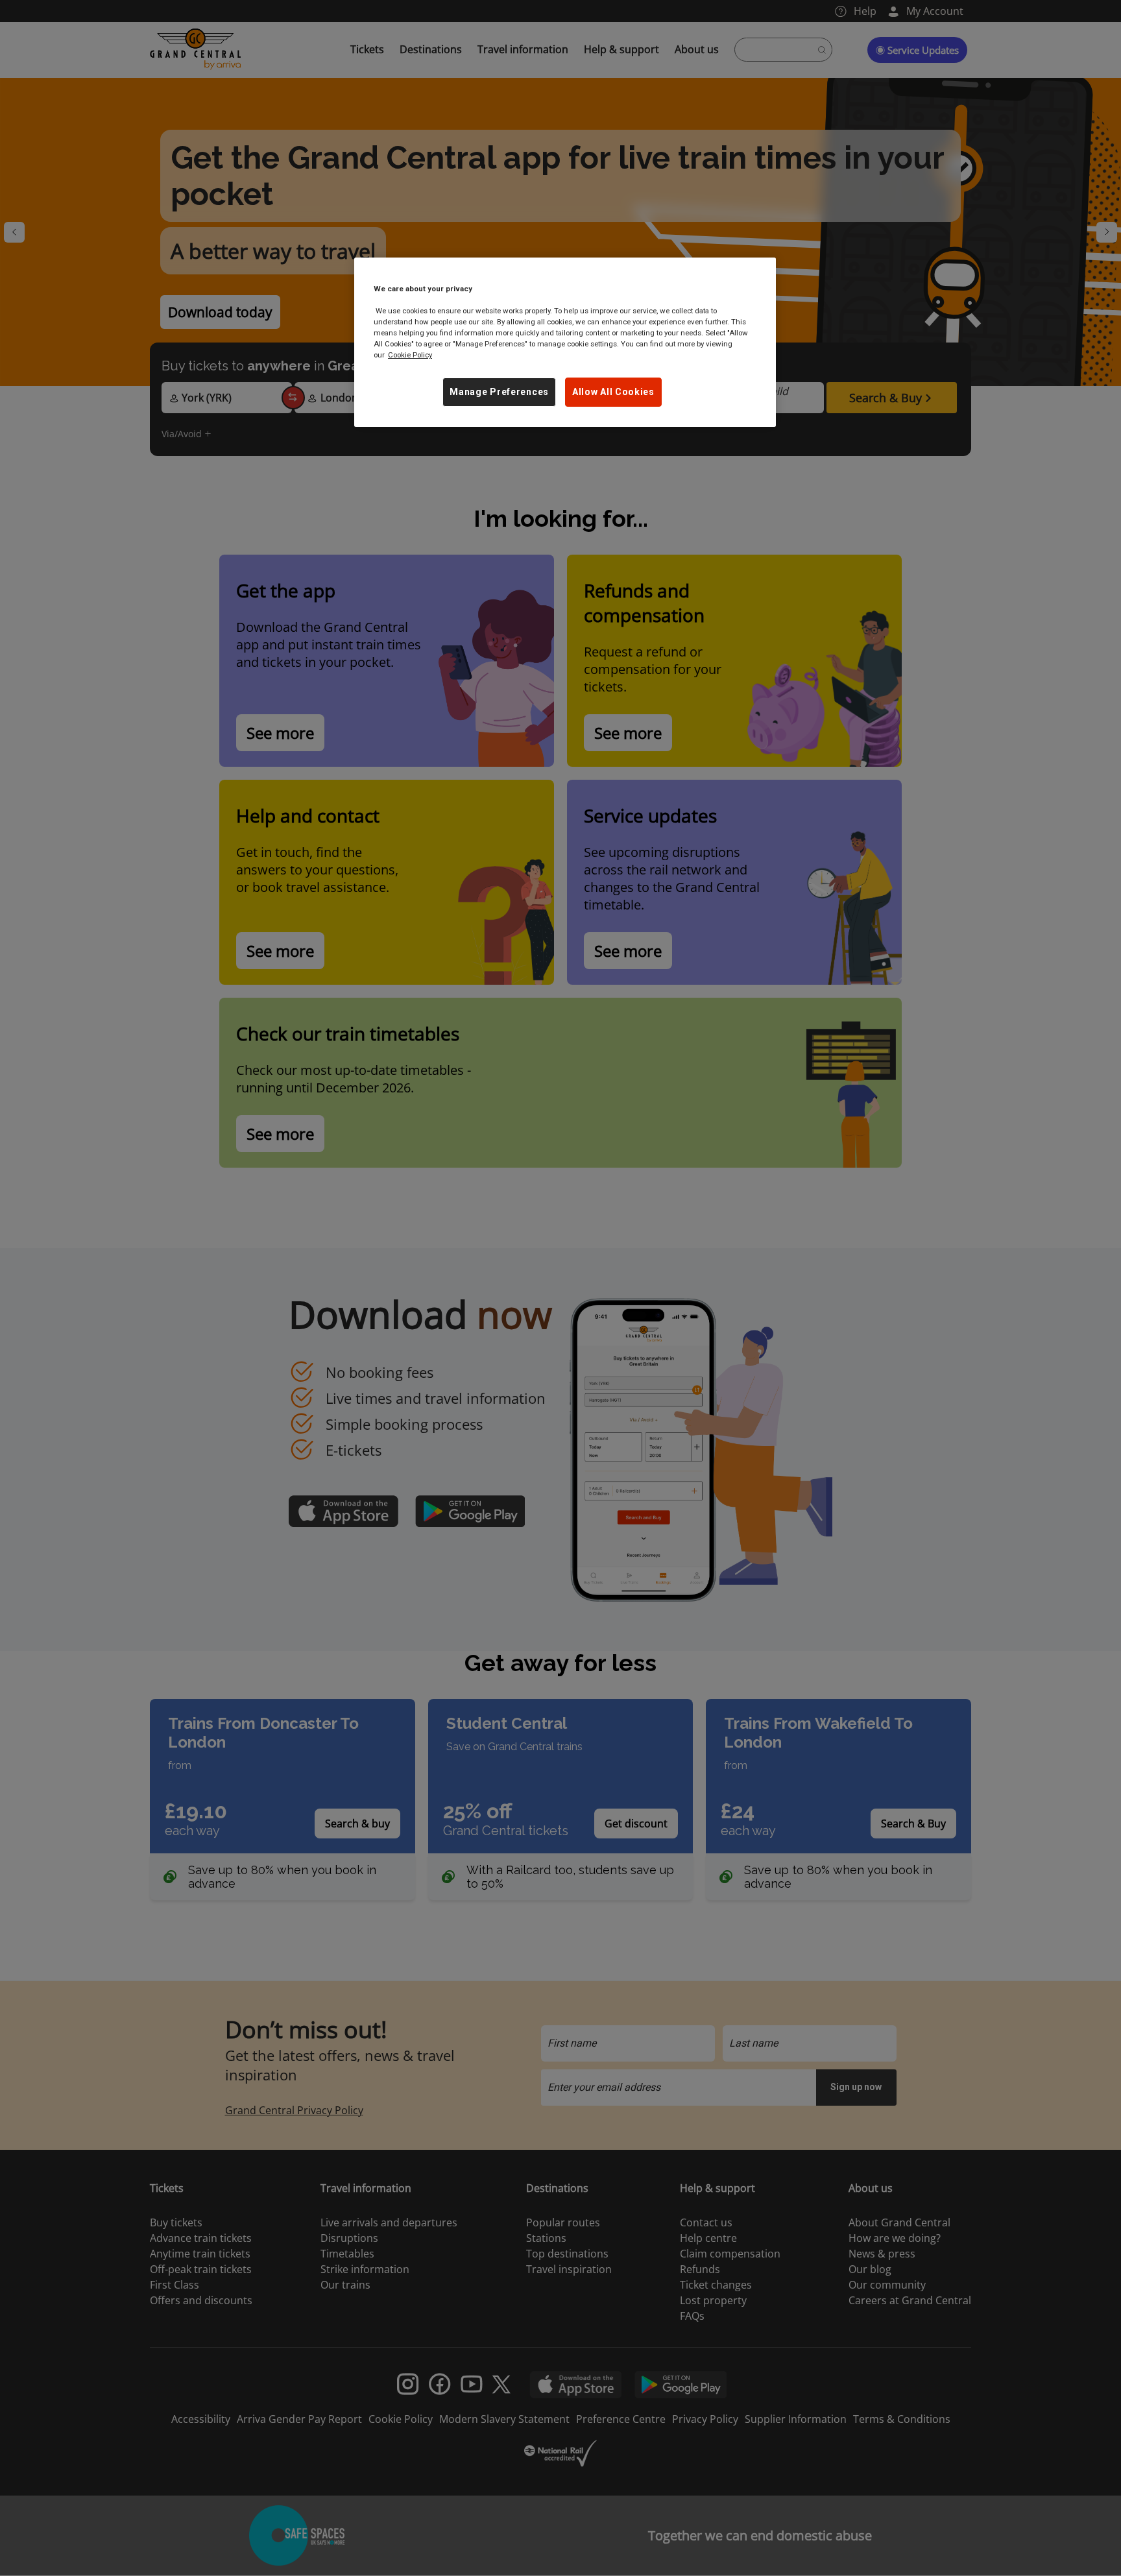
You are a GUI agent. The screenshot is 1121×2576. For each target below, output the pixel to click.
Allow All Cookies (613, 392)
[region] (565, 342)
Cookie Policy (410, 355)
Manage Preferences (499, 392)
